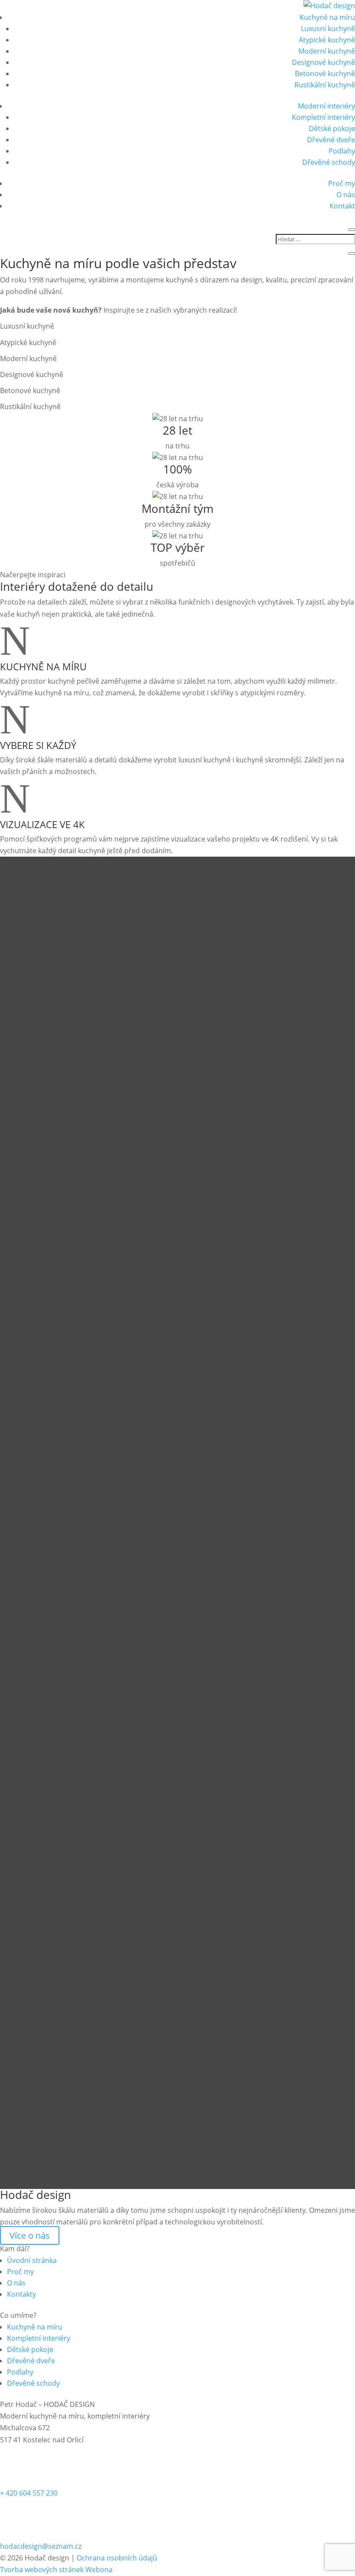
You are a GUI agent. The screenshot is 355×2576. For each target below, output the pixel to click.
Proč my (342, 183)
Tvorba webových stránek (42, 2570)
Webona (99, 2570)
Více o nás (30, 2235)
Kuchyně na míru (327, 17)
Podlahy (342, 151)
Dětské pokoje (332, 128)
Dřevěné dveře (331, 140)
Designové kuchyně (323, 62)
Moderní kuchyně (327, 51)
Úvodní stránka (32, 2260)
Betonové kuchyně (325, 74)
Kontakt (342, 206)
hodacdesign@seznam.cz (41, 2546)
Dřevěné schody (329, 162)
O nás (346, 195)
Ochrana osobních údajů (117, 2558)
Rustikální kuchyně (325, 85)
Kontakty (21, 2294)
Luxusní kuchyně (328, 29)
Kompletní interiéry (323, 117)
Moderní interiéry (326, 106)
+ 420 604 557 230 (29, 2493)
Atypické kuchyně (327, 40)
